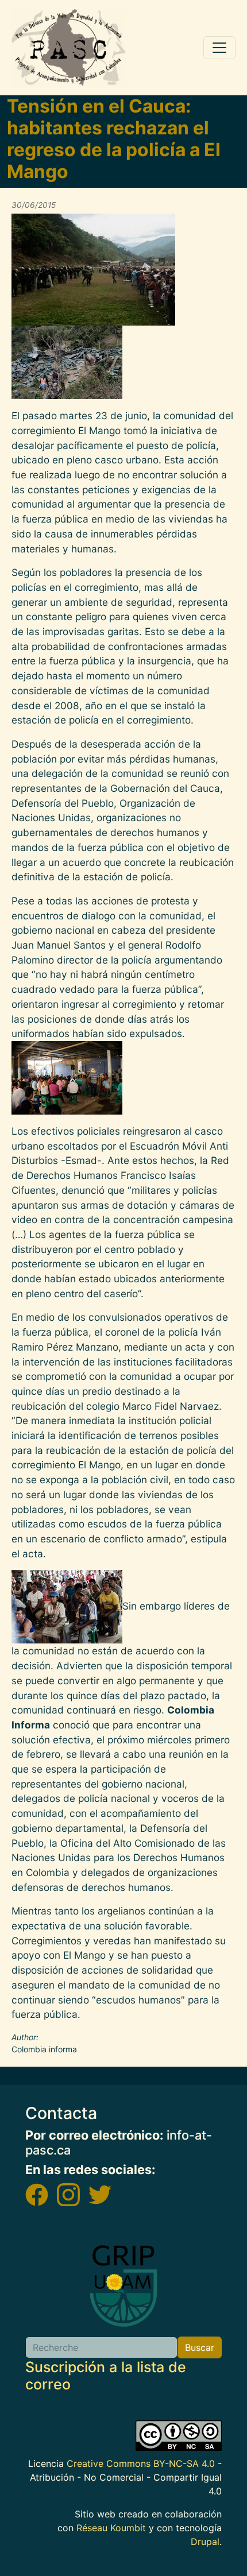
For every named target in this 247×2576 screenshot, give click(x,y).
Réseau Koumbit (111, 2528)
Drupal (205, 2542)
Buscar (200, 2347)
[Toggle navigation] (219, 48)
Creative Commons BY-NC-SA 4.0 (141, 2463)
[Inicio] (69, 48)
